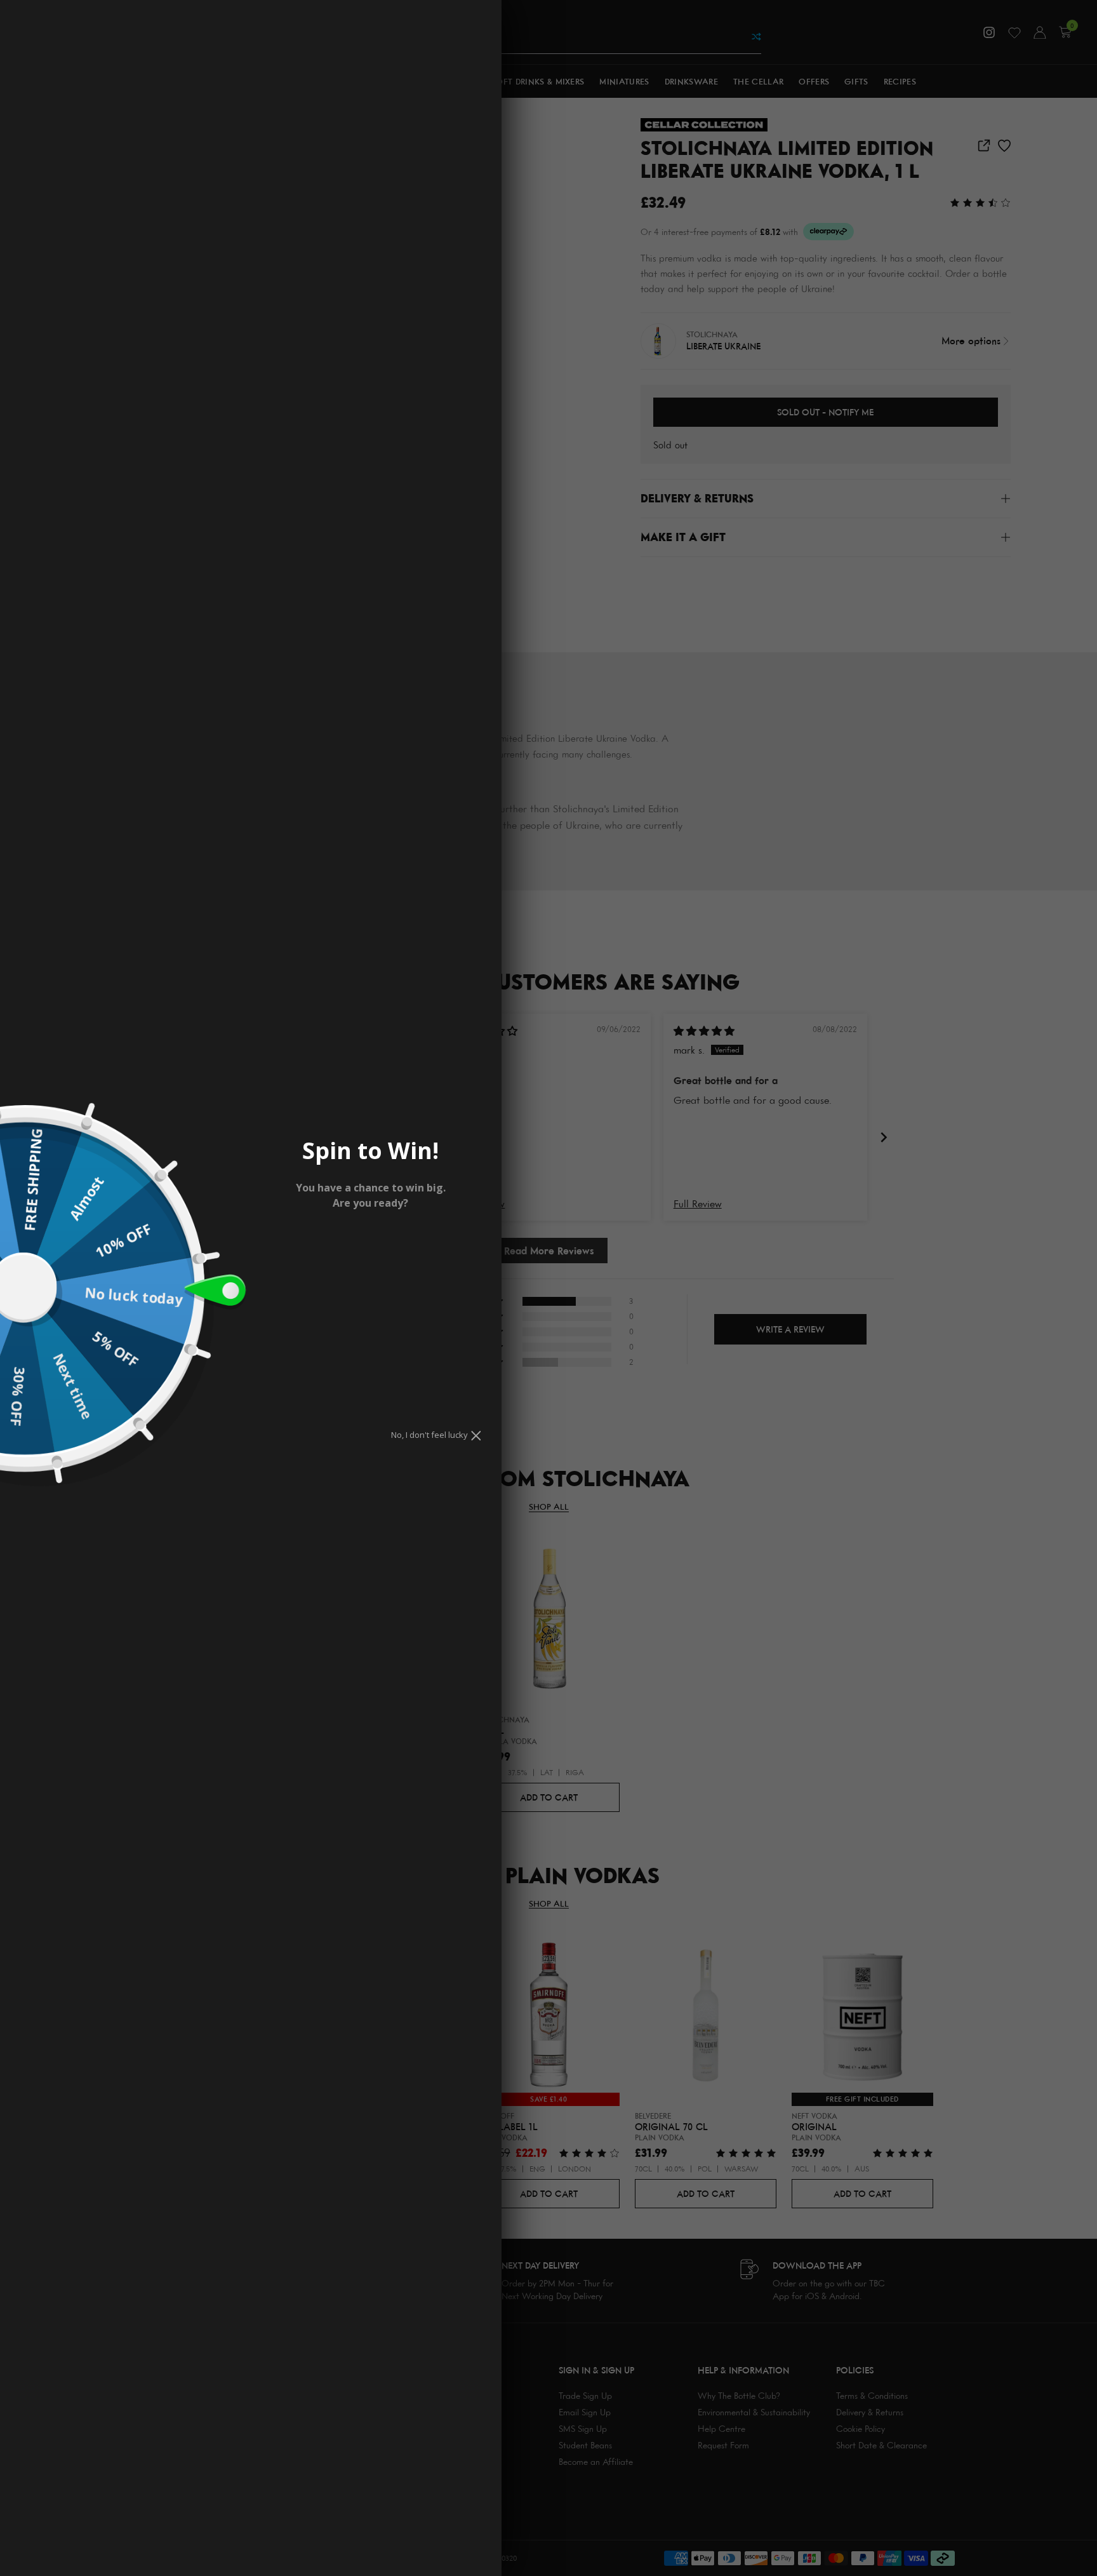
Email (309, 1239)
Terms (345, 1278)
